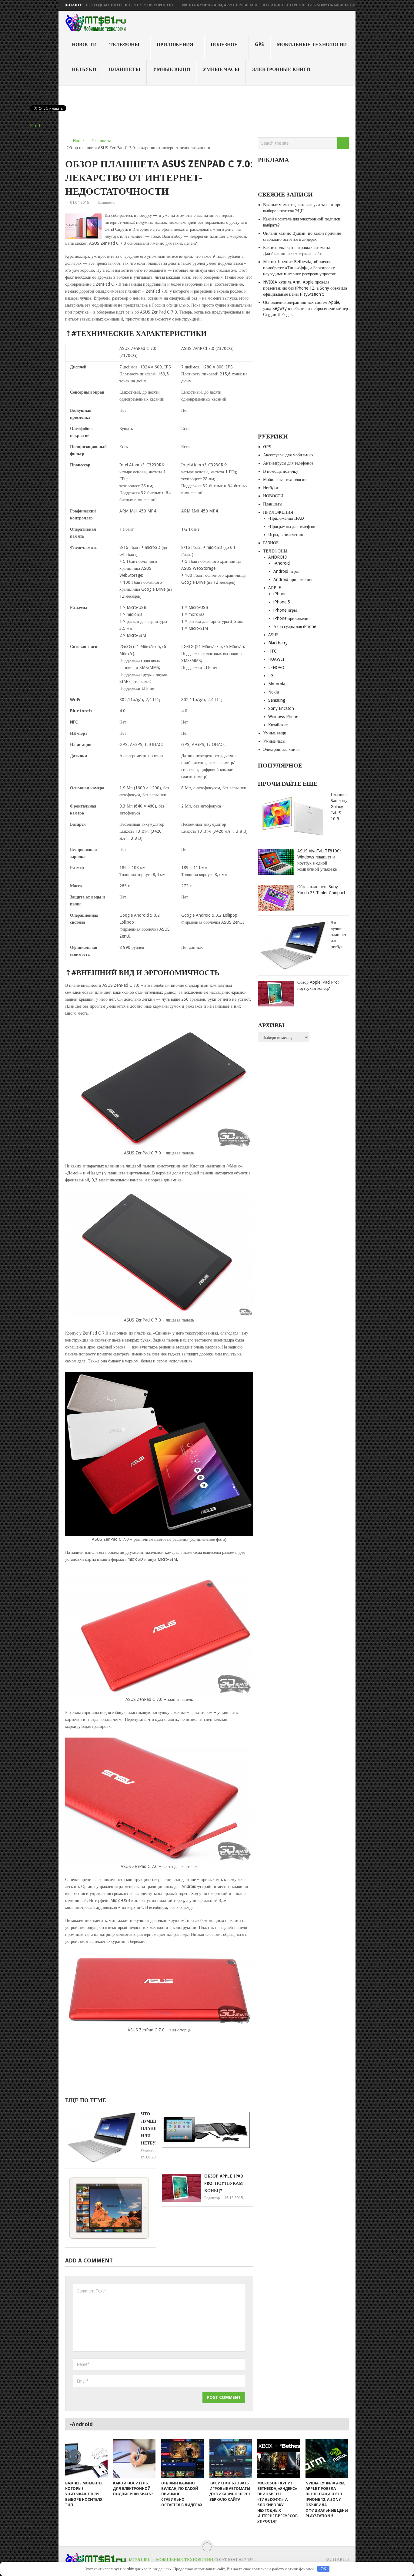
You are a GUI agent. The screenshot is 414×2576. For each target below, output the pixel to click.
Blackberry (278, 643)
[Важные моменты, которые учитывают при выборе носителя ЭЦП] (86, 2459)
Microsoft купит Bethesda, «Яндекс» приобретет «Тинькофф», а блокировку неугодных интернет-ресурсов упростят (299, 268)
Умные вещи (172, 69)
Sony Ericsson (281, 708)
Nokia (274, 692)
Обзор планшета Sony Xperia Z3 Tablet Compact (321, 890)
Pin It (35, 126)
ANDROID (278, 557)
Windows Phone (283, 717)
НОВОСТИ (84, 44)
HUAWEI (276, 659)
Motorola (277, 684)
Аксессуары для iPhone (295, 626)
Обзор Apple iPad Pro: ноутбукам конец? (224, 2183)
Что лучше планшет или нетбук (152, 2128)
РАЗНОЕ (271, 543)
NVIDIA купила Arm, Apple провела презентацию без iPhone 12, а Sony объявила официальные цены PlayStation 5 (235, 5)
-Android (282, 563)
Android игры (286, 571)
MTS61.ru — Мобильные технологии (171, 2560)
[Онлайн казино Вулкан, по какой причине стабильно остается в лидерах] (182, 2459)
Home (78, 141)
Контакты (337, 2559)
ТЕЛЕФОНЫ (124, 44)
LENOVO (276, 667)
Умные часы (221, 69)
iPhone (280, 594)
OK (324, 2569)
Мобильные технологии (312, 44)
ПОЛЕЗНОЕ (224, 44)
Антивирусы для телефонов (288, 463)
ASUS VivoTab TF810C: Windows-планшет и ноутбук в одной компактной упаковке (319, 860)
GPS (259, 44)
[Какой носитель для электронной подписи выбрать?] (134, 2459)
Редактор (149, 2150)
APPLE (275, 588)
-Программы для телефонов (293, 526)
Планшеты (125, 69)
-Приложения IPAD (286, 518)
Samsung (277, 700)
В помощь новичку (281, 471)
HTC (272, 651)
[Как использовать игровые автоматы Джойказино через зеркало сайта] (231, 2459)
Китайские (278, 725)
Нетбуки (84, 69)
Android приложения (293, 579)
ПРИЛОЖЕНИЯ (175, 44)
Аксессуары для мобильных (288, 455)
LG (271, 676)
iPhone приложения (292, 618)
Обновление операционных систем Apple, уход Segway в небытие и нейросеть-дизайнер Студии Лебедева (305, 308)
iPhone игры (285, 610)
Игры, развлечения (285, 535)
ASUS (273, 635)
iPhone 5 (282, 602)
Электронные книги (281, 69)
